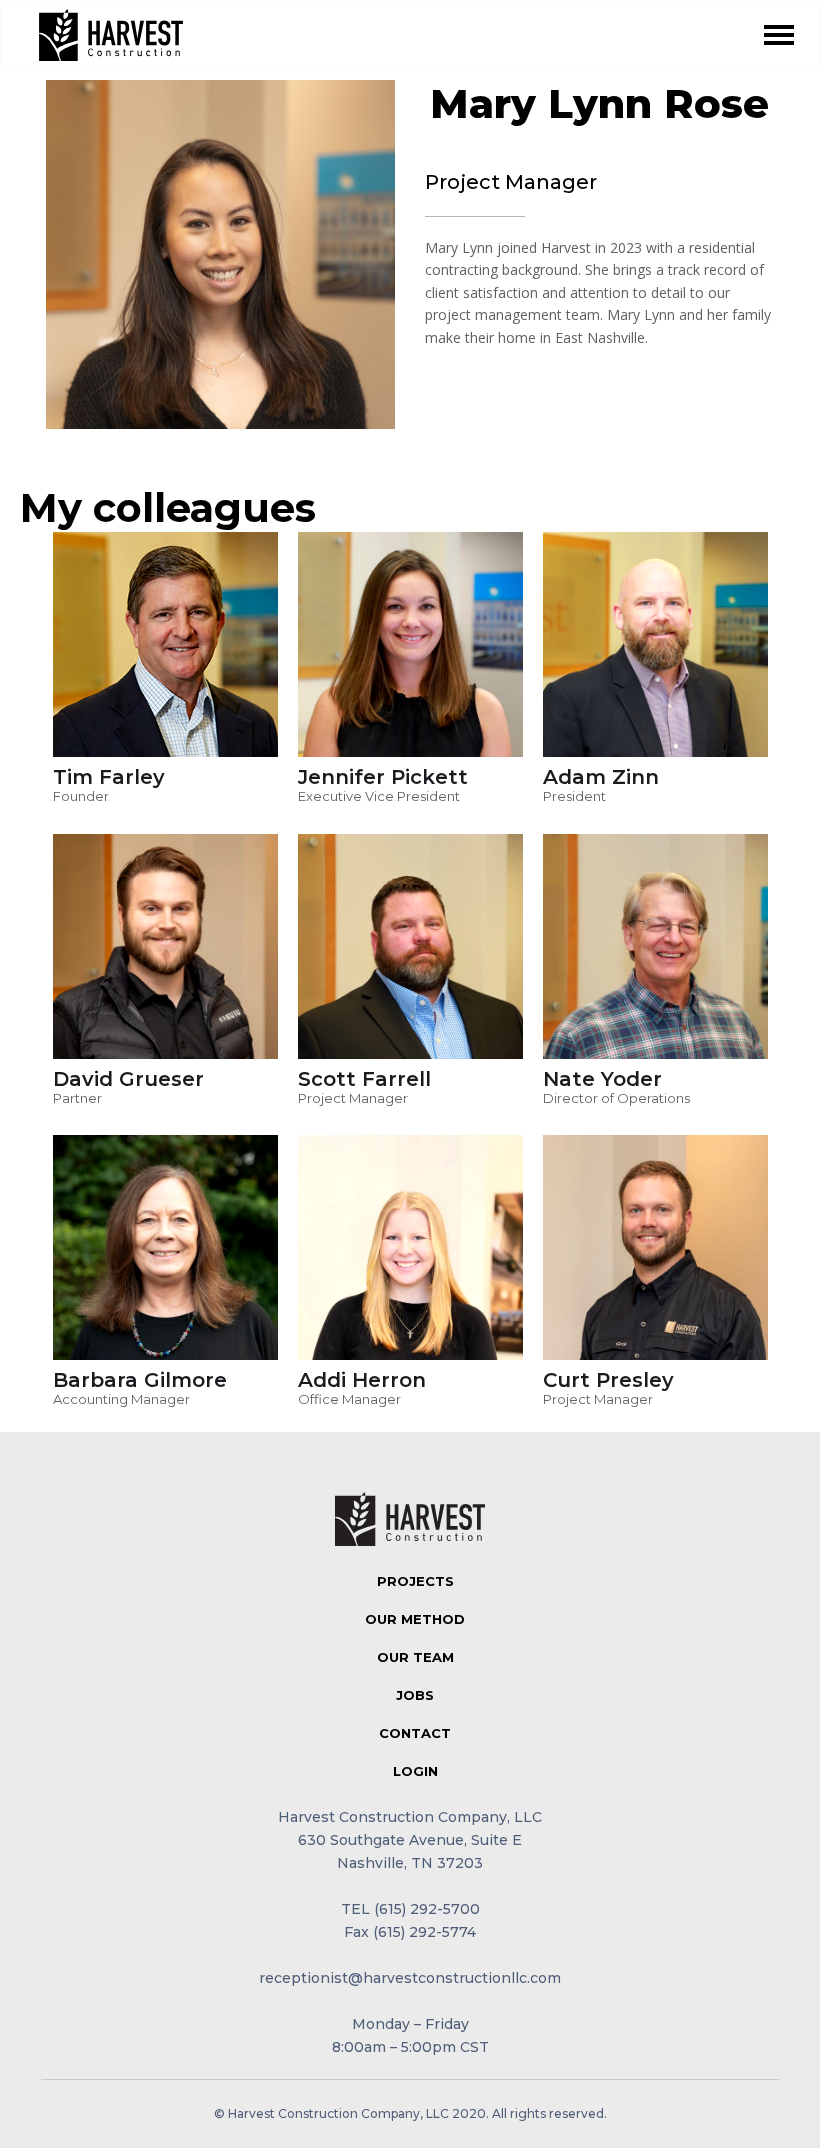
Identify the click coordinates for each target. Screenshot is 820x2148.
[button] (779, 35)
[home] (111, 35)
